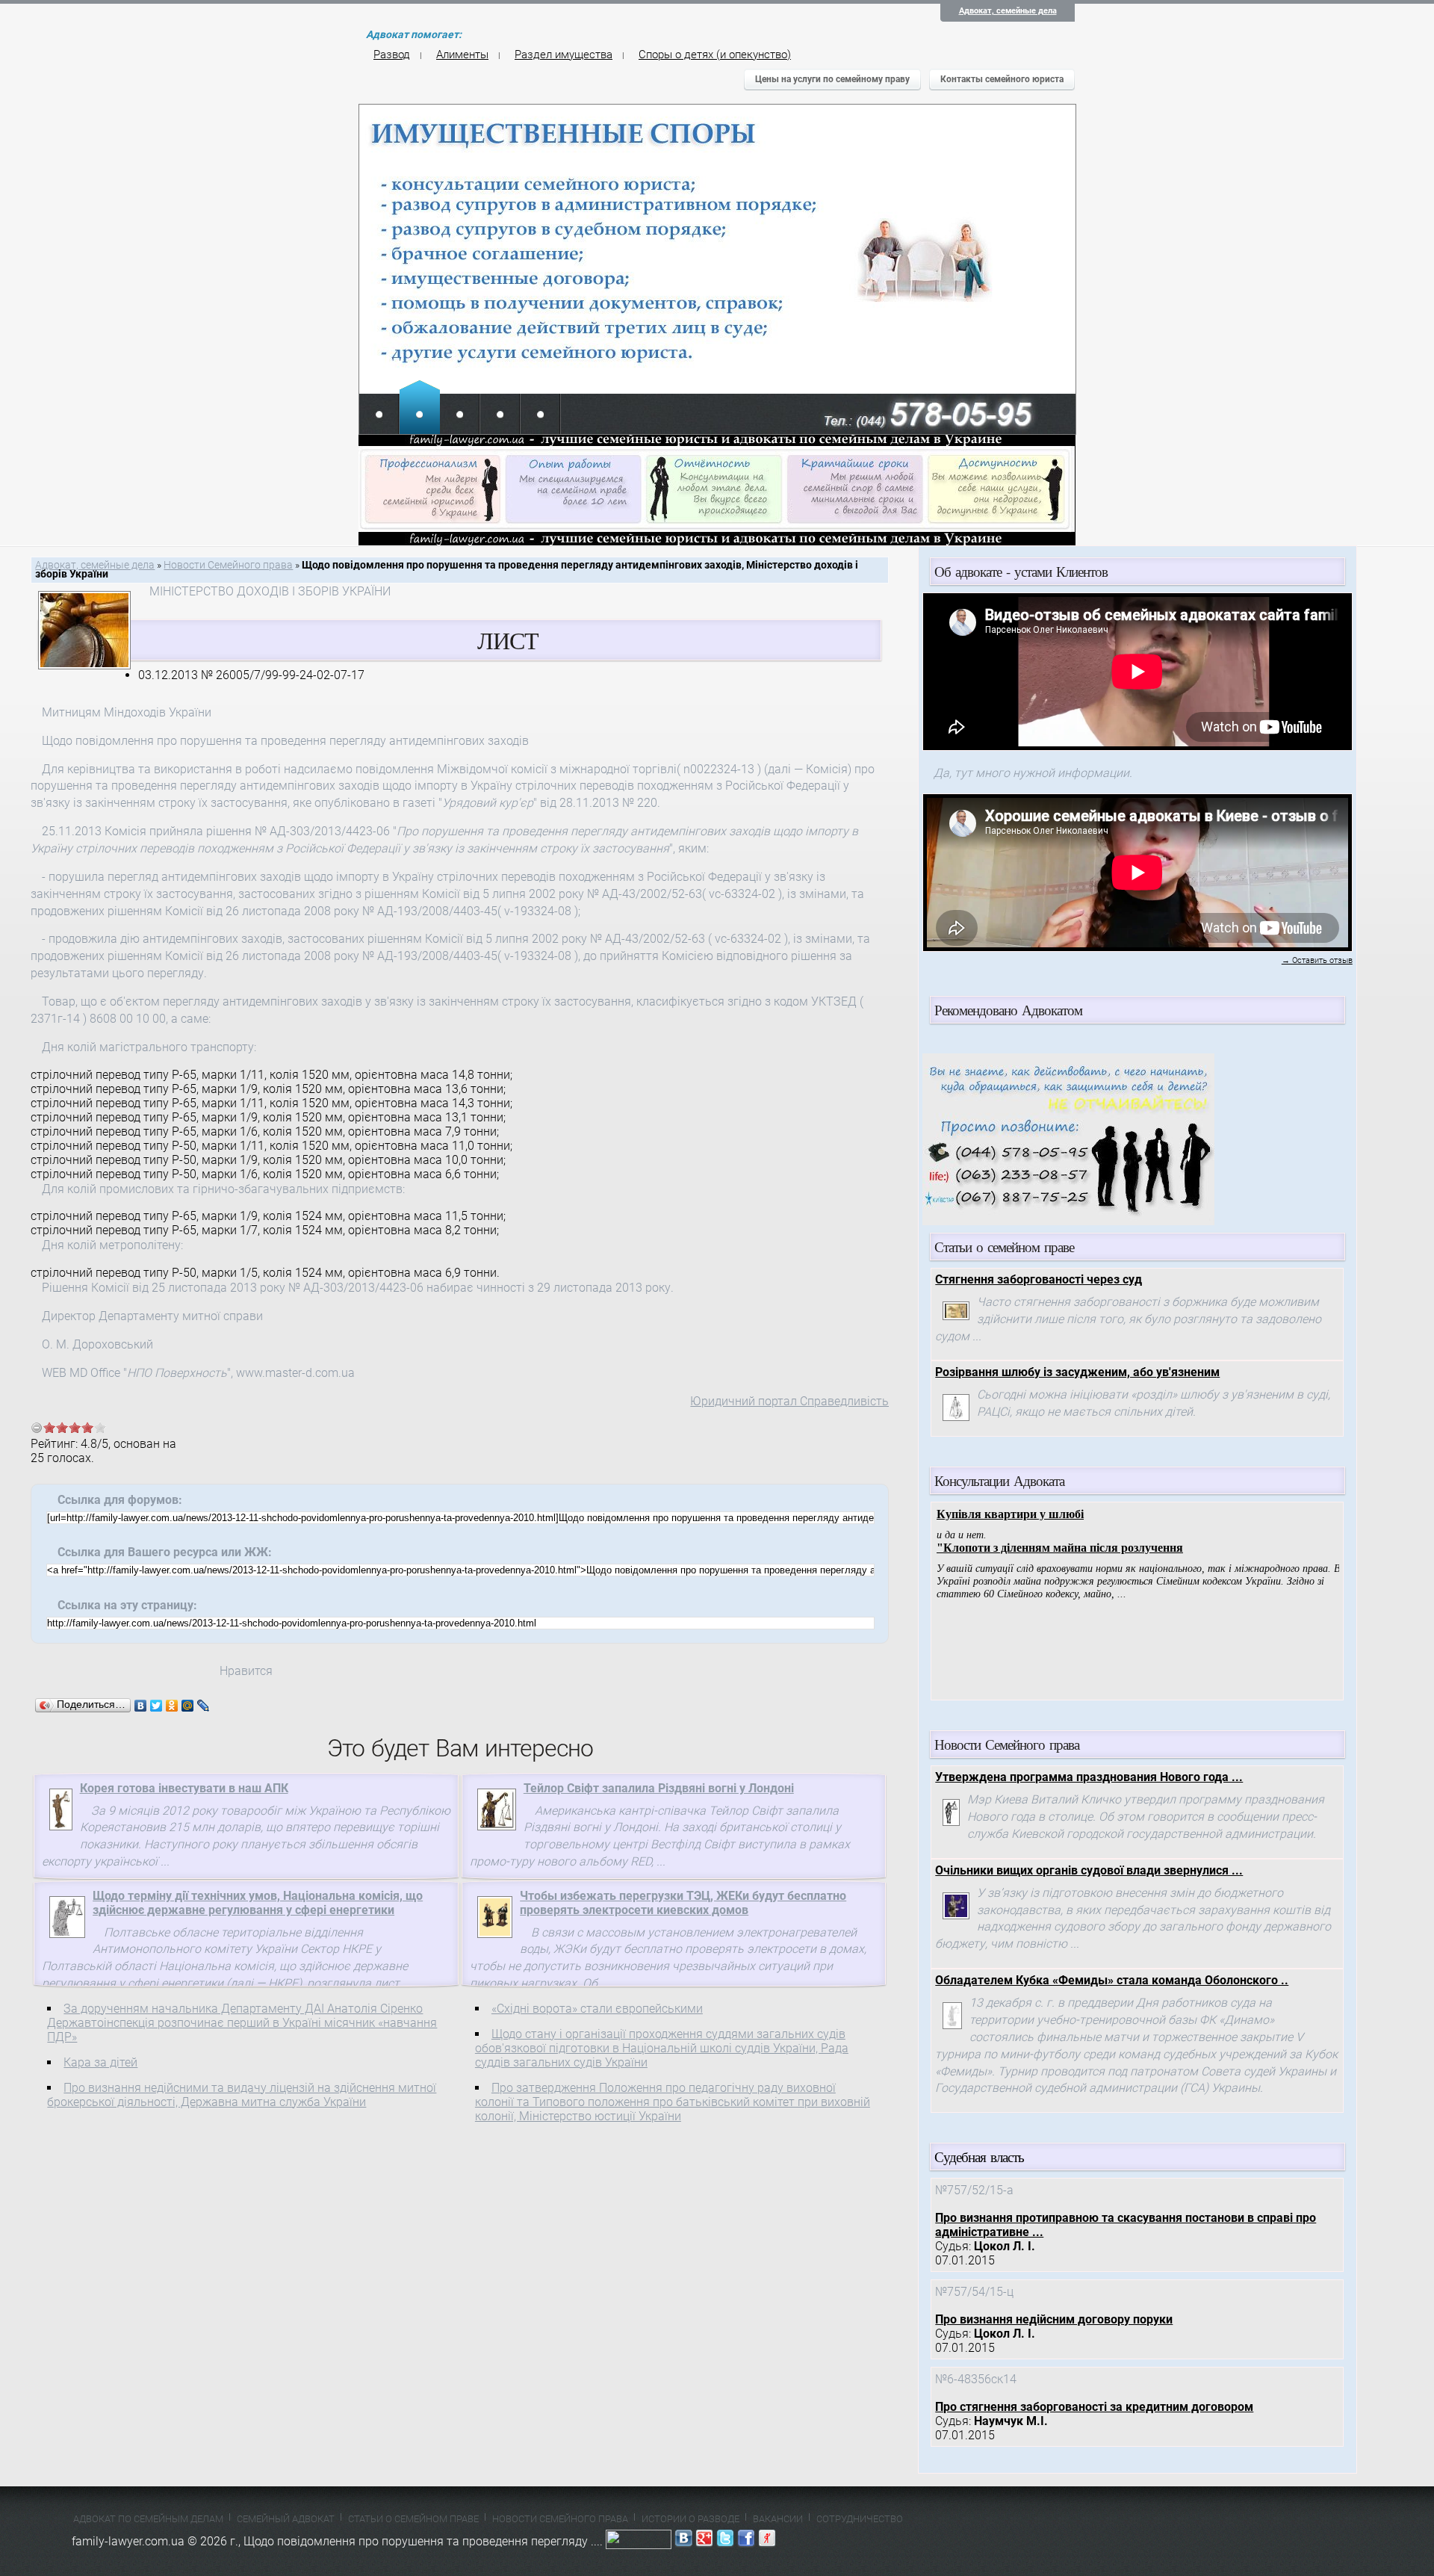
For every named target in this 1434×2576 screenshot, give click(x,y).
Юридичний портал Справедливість (789, 1401)
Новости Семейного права (228, 565)
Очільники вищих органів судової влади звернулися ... (1089, 1870)
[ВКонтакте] (141, 1706)
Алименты (462, 55)
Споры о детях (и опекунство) (715, 55)
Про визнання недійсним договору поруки (1054, 2319)
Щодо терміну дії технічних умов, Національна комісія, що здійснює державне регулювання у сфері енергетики (258, 1903)
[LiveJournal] (204, 1706)
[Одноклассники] (172, 1706)
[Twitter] (156, 1706)
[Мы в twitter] (725, 2541)
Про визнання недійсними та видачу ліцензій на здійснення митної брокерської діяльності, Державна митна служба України (242, 2095)
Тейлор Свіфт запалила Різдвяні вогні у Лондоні (659, 1788)
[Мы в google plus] (704, 2541)
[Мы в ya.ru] (767, 2541)
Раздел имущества (564, 55)
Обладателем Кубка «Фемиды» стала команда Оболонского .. (1112, 1980)
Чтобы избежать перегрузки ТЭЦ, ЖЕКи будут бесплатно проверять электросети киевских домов (683, 1903)
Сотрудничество (860, 2519)
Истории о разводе (690, 2519)
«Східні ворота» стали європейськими (597, 2009)
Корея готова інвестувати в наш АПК (184, 1788)
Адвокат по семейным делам (148, 2519)
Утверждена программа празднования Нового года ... (1089, 1777)
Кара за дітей (100, 2062)
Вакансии (778, 2519)
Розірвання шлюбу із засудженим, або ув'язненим (1077, 1372)
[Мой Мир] (188, 1706)
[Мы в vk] (683, 2541)
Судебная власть (979, 2157)
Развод (392, 55)
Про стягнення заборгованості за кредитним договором (1094, 2407)
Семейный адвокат (286, 2519)
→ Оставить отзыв (1317, 960)
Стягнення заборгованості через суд (1039, 1279)
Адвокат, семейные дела (1008, 11)
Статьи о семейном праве (413, 2519)
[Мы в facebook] (746, 2541)
